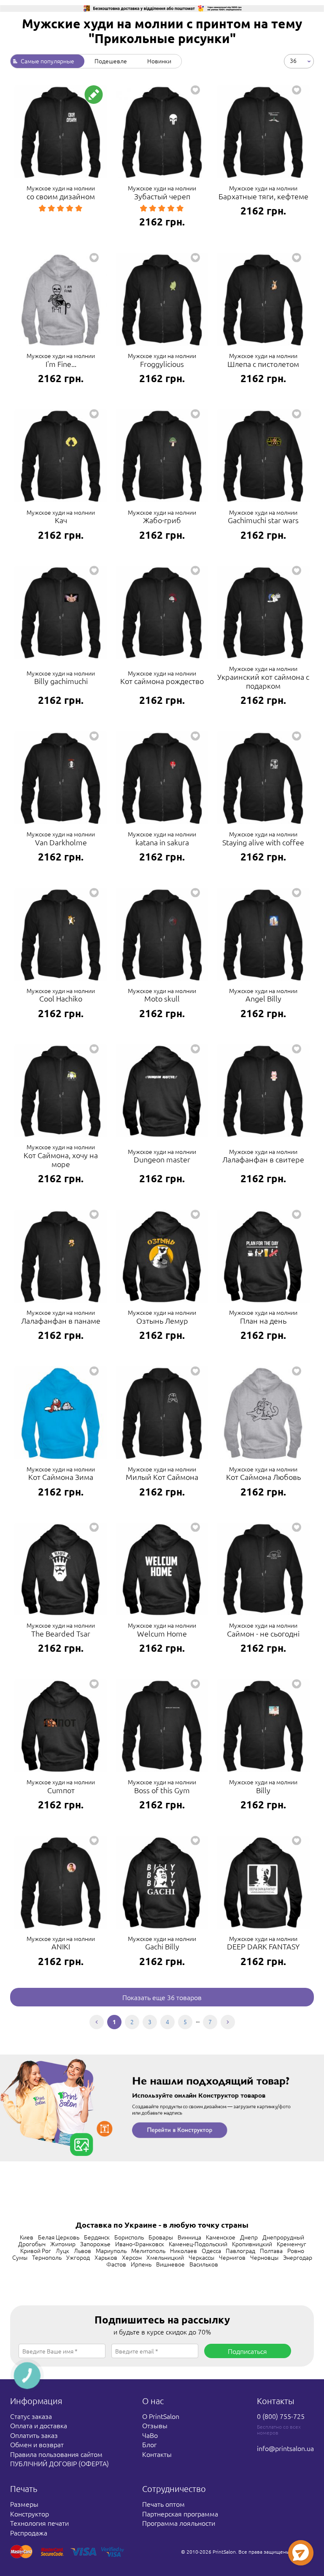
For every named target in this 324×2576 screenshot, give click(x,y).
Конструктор (30, 2514)
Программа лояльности (179, 2523)
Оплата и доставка (39, 2425)
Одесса (211, 2250)
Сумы (20, 2257)
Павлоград (240, 2250)
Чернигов (232, 2257)
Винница (189, 2237)
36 (293, 60)
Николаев (184, 2250)
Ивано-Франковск (140, 2244)
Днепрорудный (283, 2237)
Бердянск (97, 2237)
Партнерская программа (180, 2514)
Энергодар (298, 2257)
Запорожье (95, 2244)
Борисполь (129, 2237)
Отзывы (155, 2425)
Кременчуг (292, 2244)
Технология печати (39, 2523)
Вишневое (170, 2264)
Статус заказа (31, 2416)
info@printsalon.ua (285, 2448)
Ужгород (78, 2257)
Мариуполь (111, 2250)
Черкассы (201, 2257)
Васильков (204, 2264)
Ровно (296, 2250)
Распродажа (29, 2533)
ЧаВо (150, 2435)
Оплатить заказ (34, 2435)
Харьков (106, 2257)
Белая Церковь (59, 2237)
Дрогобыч (32, 2244)
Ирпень (141, 2264)
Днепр (249, 2237)
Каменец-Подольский (198, 2244)
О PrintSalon (161, 2416)
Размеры (24, 2504)
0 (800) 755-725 (281, 2416)
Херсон (132, 2257)
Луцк (62, 2250)
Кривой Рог (36, 2250)
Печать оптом (163, 2504)
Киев (27, 2237)
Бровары (161, 2237)
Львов (82, 2250)
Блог (149, 2444)
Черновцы (264, 2257)
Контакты (157, 2454)
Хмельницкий (165, 2257)
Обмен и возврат (37, 2444)
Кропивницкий (252, 2244)
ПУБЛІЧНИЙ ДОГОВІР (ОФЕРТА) (59, 2463)
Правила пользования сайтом (56, 2454)
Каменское (221, 2237)
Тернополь (47, 2257)
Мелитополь (148, 2250)
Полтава (271, 2250)
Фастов (116, 2264)
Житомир (63, 2244)
